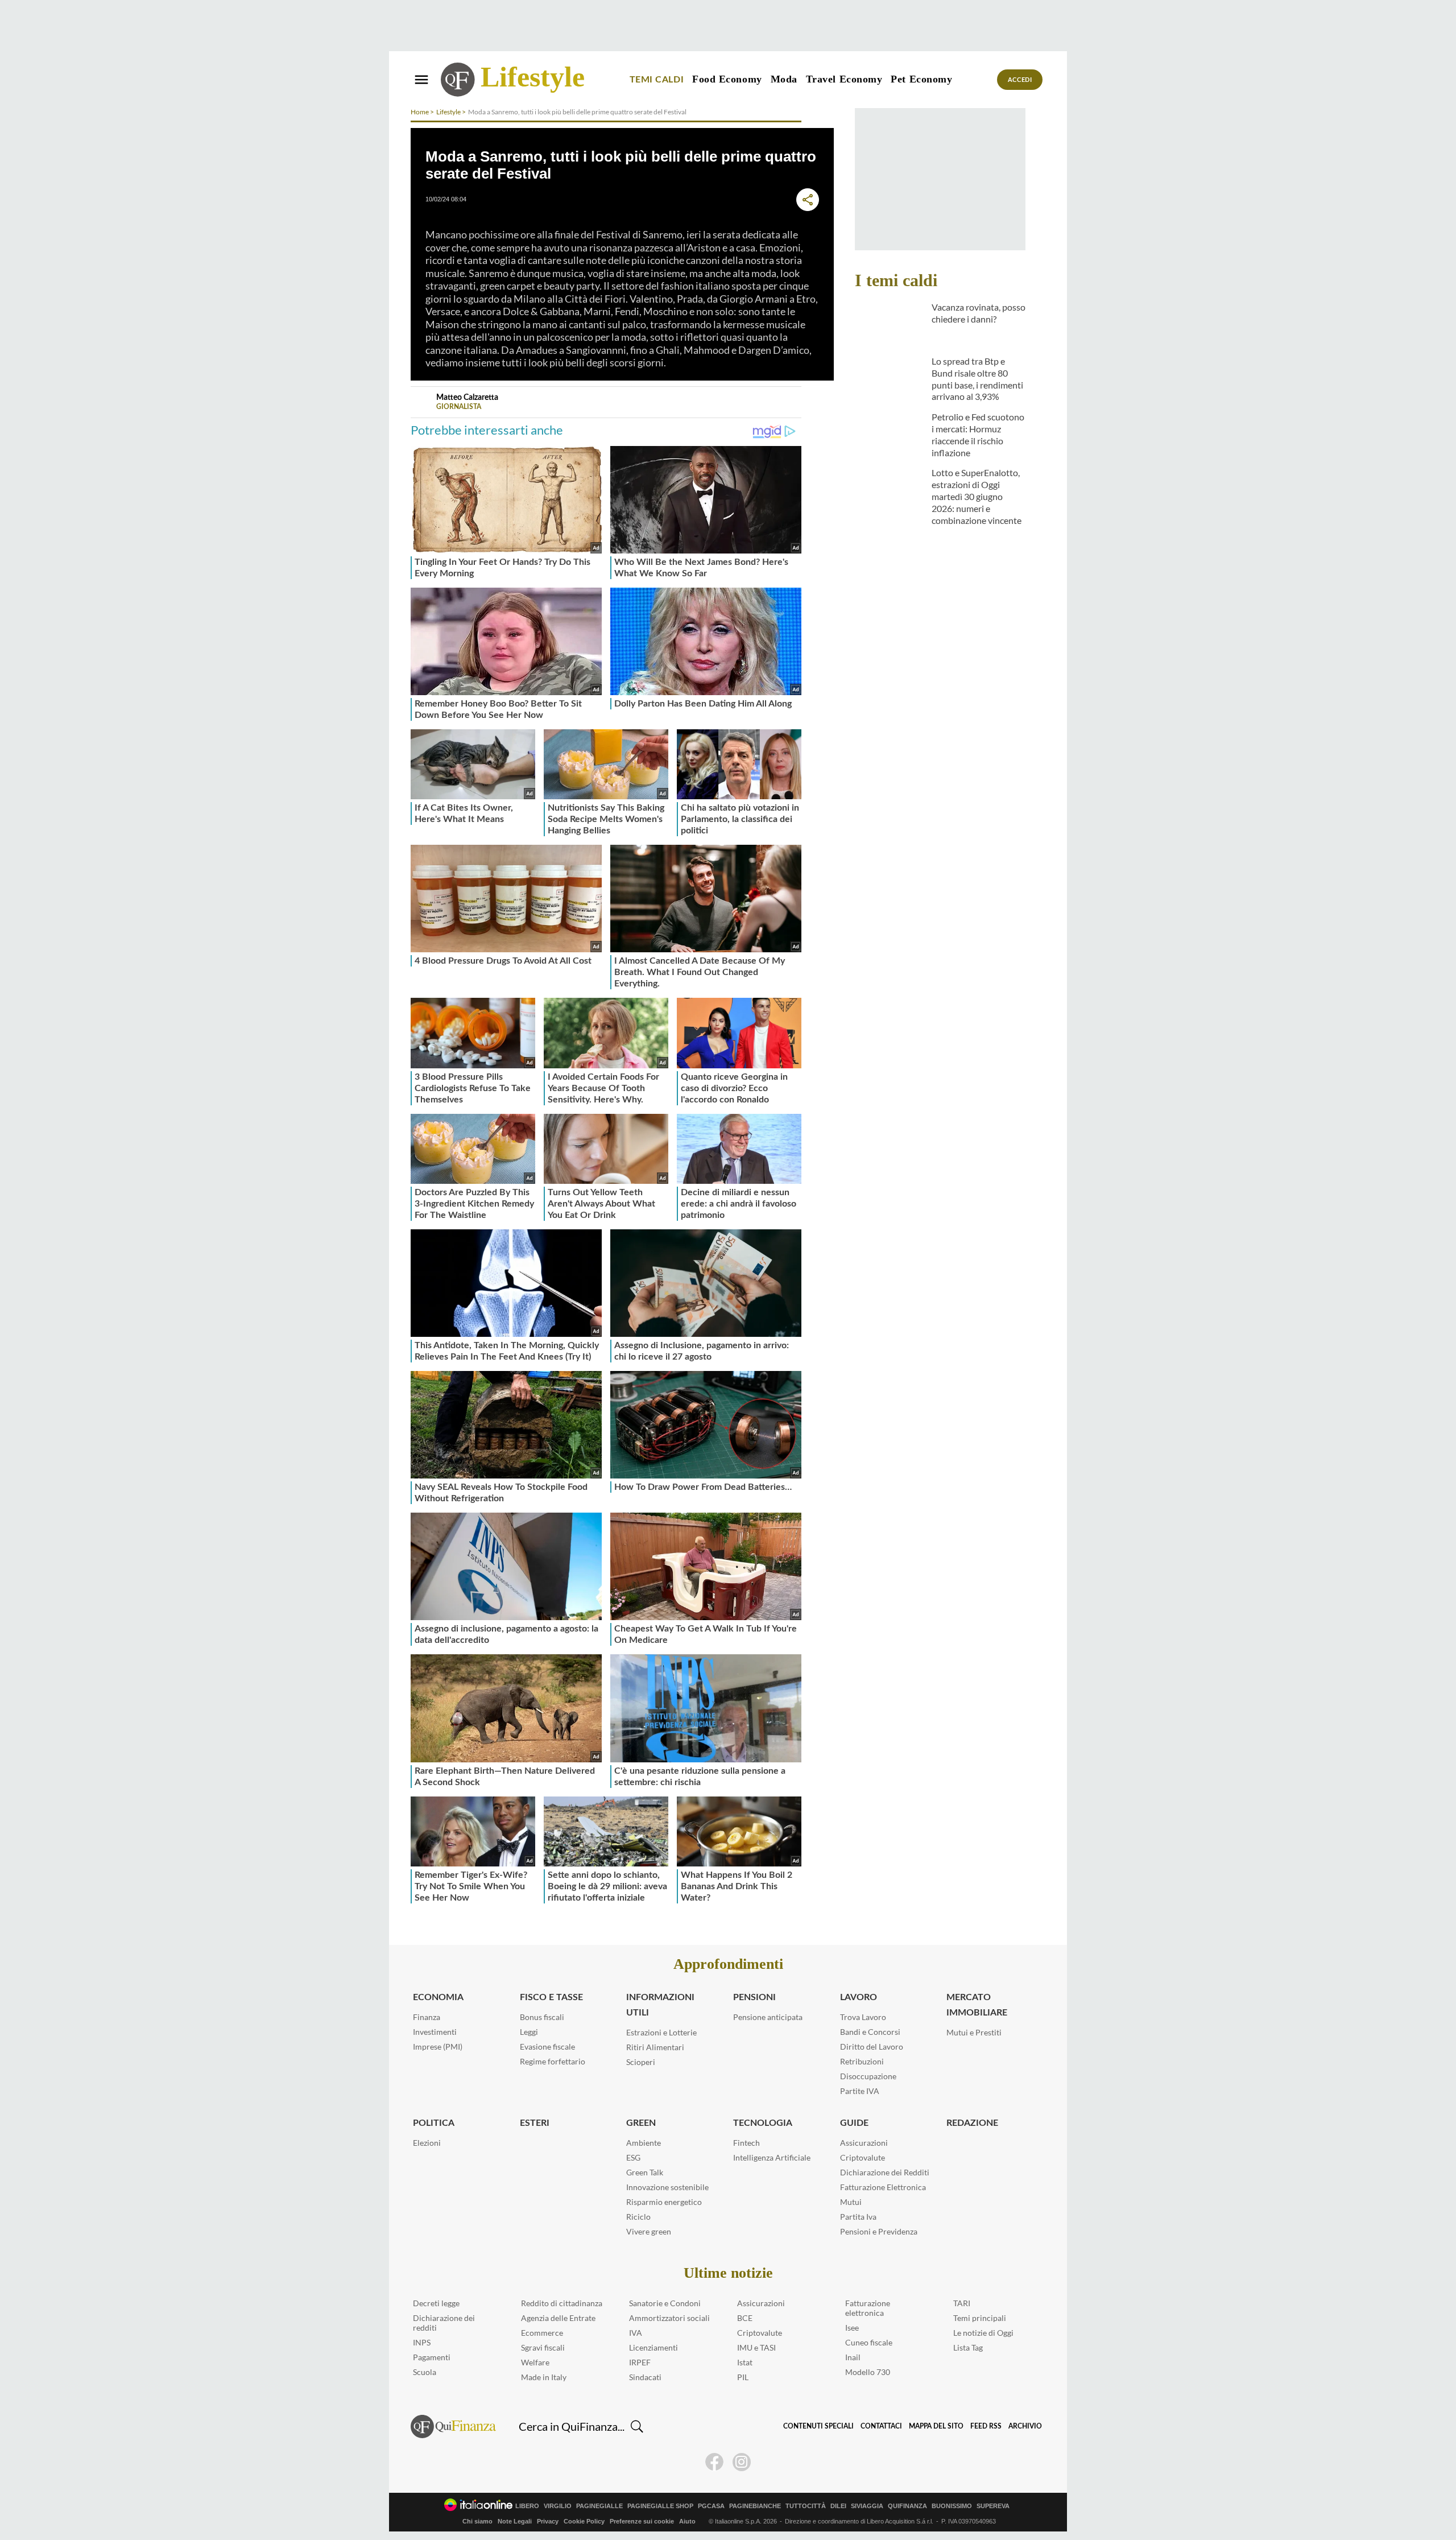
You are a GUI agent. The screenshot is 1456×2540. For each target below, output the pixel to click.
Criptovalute (863, 2157)
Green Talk (645, 2172)
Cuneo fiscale (869, 2342)
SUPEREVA (993, 2506)
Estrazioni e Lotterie (661, 2032)
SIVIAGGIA (867, 2506)
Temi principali (980, 2318)
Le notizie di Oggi (983, 2333)
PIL (743, 2377)
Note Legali (515, 2521)
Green (641, 2123)
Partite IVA (860, 2091)
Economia (438, 1997)
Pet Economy (921, 79)
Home (420, 112)
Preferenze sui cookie (642, 2521)
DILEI (838, 2506)
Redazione (972, 2123)
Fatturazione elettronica (868, 2308)
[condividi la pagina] (808, 200)
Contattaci (881, 2426)
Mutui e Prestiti (974, 2032)
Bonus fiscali (542, 2017)
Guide (854, 2123)
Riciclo (638, 2217)
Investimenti (435, 2032)
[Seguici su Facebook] (714, 2462)
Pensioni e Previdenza (879, 2231)
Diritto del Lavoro (872, 2047)
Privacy (548, 2521)
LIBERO (527, 2506)
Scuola (425, 2372)
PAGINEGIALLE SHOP (660, 2506)
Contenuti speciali (818, 2426)
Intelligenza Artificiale (772, 2157)
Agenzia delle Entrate (558, 2318)
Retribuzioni (862, 2061)
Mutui (851, 2202)
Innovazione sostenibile (667, 2187)
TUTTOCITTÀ (806, 2506)
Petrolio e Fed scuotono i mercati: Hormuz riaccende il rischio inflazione (978, 434)
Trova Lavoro (863, 2017)
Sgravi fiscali (543, 2347)
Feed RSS (986, 2426)
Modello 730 (868, 2372)
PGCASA (711, 2506)
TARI (962, 2303)
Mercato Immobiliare (977, 2005)
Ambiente (644, 2143)
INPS (422, 2342)
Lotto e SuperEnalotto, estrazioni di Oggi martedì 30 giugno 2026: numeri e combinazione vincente (977, 496)
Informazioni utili (660, 2005)
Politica (434, 2123)
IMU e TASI (756, 2347)
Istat (745, 2362)
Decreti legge (436, 2303)
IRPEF (640, 2362)
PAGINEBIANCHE (755, 2506)
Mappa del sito (936, 2426)
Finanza (427, 2017)
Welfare (535, 2362)
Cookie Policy (584, 2521)
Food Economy (727, 79)
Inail (853, 2357)
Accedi (1020, 80)
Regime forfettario (553, 2061)
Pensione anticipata (768, 2017)
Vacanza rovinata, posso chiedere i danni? (979, 313)
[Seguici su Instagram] (742, 2462)
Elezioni (427, 2143)
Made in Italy (544, 2377)
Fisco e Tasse (551, 1997)
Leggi (529, 2032)
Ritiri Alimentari (655, 2047)
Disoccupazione (868, 2076)
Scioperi (641, 2062)
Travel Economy (844, 79)
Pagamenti (432, 2357)
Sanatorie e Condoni (665, 2303)
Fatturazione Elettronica (883, 2187)
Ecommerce (542, 2333)
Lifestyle (533, 77)
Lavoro (859, 1997)
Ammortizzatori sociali (669, 2318)
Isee (852, 2328)
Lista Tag (968, 2347)
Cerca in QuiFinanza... (572, 2426)
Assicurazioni (864, 2143)
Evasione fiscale (547, 2047)
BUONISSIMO (952, 2506)
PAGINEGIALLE (599, 2506)
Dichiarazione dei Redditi (885, 2172)
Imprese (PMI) (438, 2047)
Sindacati (645, 2377)
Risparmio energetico (664, 2202)
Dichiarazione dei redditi (444, 2323)
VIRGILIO (558, 2506)
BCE (745, 2318)
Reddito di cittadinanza (562, 2303)
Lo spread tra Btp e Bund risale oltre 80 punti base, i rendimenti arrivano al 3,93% (977, 379)
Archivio (1025, 2426)
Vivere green (649, 2231)
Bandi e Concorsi (870, 2032)
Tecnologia (763, 2123)
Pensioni (754, 1997)
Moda (784, 79)
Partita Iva (858, 2217)
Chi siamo (477, 2521)
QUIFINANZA (907, 2506)
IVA (636, 2333)
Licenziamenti (653, 2347)
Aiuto (687, 2521)
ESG (633, 2157)
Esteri (535, 2123)
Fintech (746, 2143)
